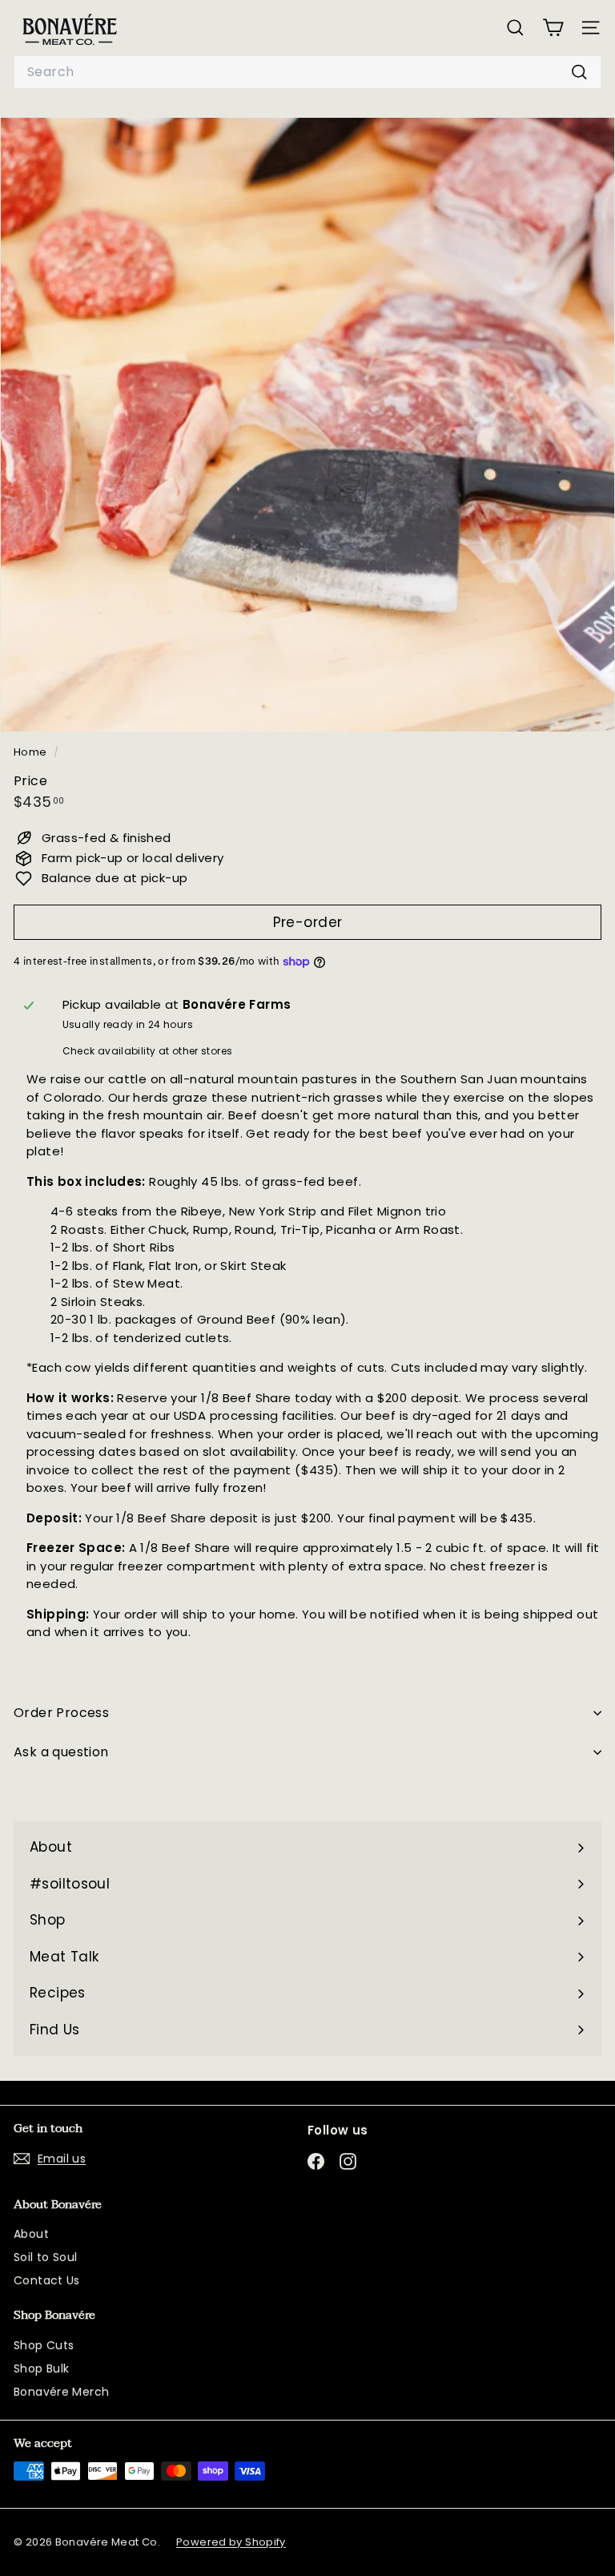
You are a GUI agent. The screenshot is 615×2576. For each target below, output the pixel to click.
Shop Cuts (44, 2345)
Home (32, 752)
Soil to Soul (46, 2257)
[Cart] (553, 28)
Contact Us (47, 2280)
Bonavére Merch (61, 2392)
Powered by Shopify (231, 2542)
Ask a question (61, 1752)
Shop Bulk (41, 2368)
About (31, 2234)
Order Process (61, 1713)
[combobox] (307, 72)
